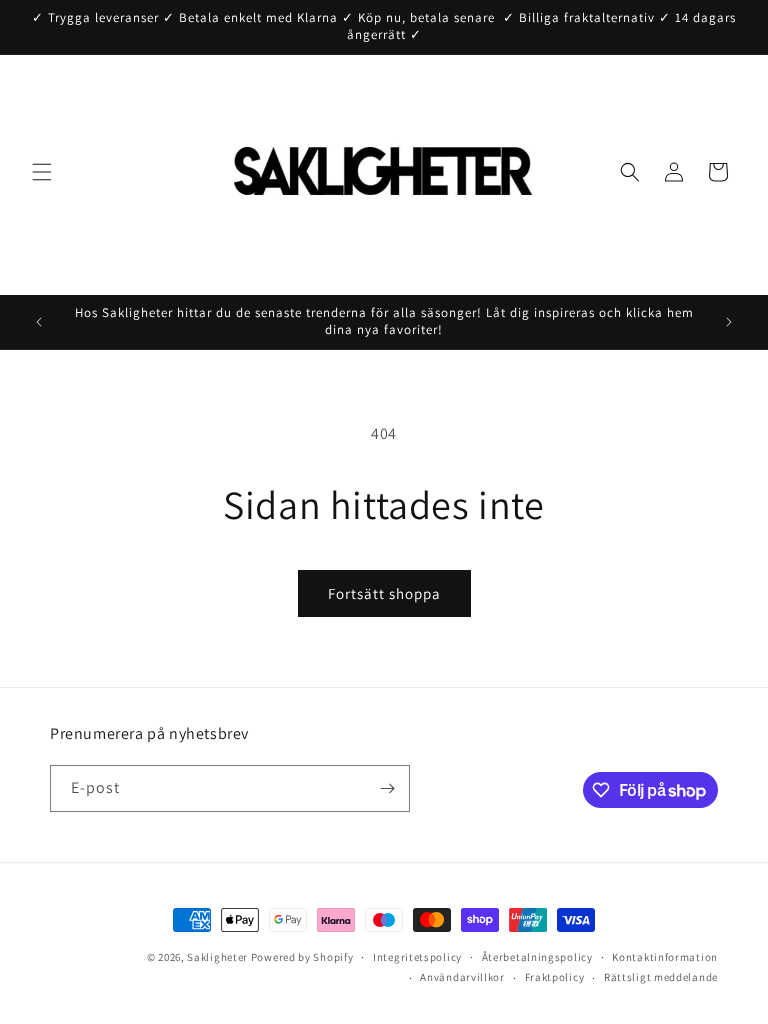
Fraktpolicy (555, 977)
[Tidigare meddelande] (39, 322)
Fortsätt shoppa (384, 593)
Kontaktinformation (665, 957)
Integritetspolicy (417, 957)
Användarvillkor (462, 977)
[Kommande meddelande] (729, 322)
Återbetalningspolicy (537, 957)
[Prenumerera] (387, 788)
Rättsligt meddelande (661, 977)
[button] (42, 172)
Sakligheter (217, 957)
